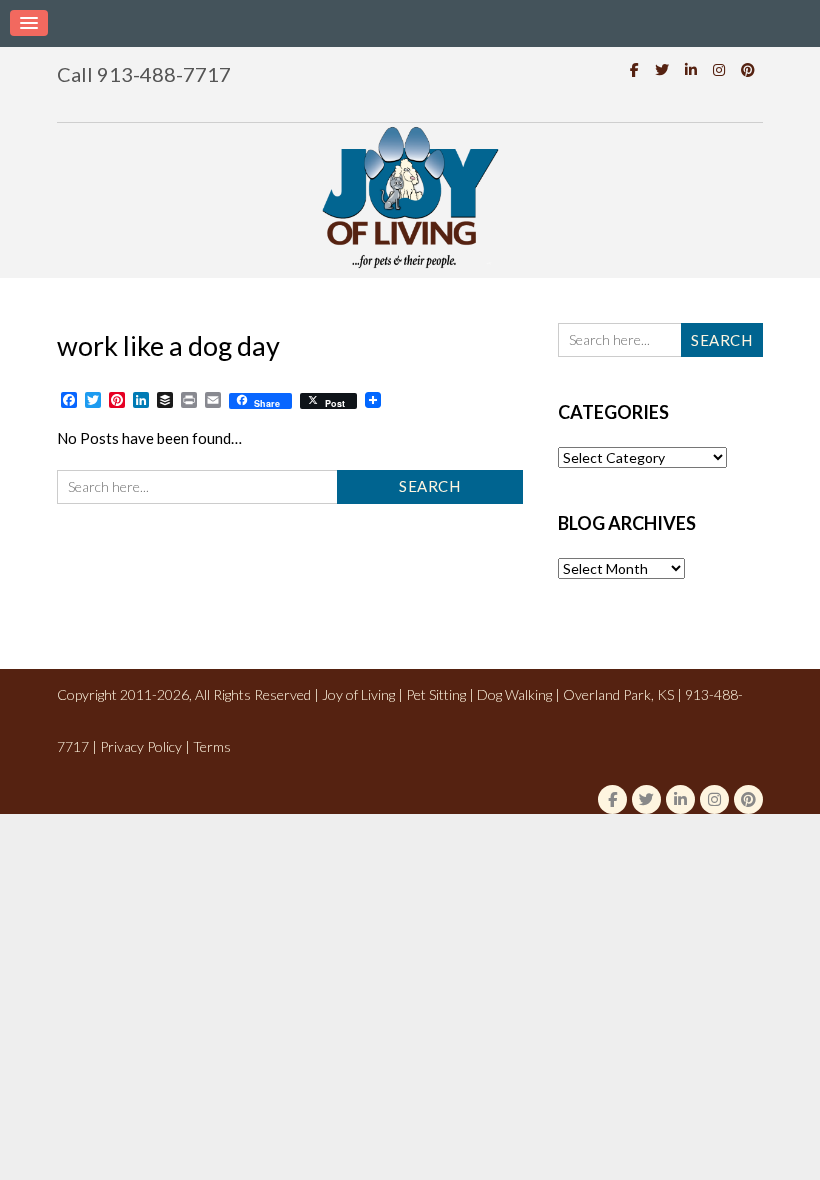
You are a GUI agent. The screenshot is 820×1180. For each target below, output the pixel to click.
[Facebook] (634, 69)
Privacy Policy (141, 746)
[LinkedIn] (691, 69)
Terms (212, 746)
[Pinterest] (748, 69)
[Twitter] (662, 69)
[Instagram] (719, 69)
